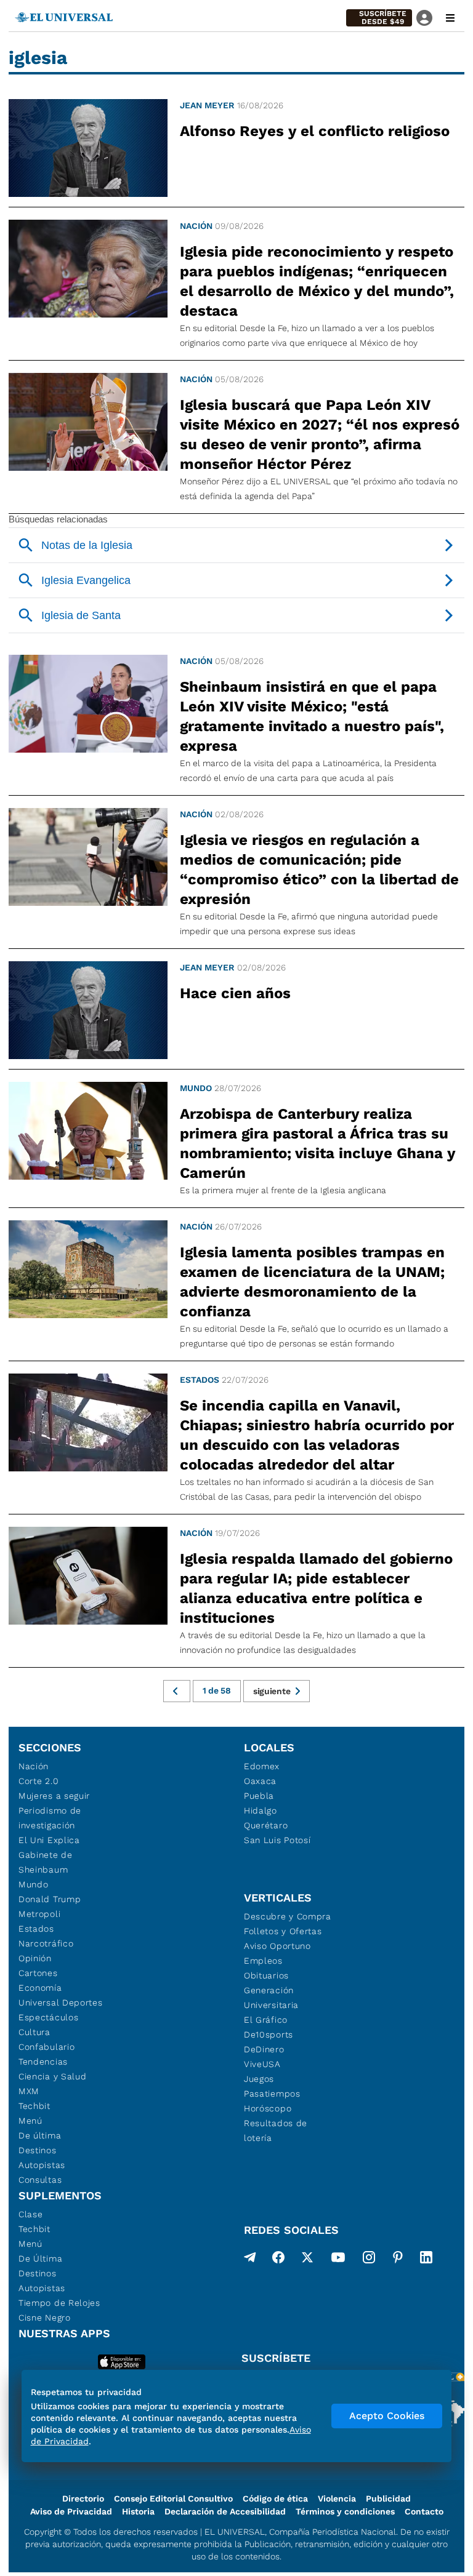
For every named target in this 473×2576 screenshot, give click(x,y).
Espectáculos (48, 2017)
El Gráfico (266, 2020)
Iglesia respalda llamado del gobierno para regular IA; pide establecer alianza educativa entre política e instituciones (316, 1588)
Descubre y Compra (288, 1916)
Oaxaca (260, 1781)
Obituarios (266, 1975)
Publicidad (388, 2498)
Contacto (424, 2511)
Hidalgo (261, 1810)
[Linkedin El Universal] (426, 2260)
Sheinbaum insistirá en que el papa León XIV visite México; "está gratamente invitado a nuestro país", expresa (312, 716)
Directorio (83, 2498)
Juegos (259, 2079)
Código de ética (275, 2498)
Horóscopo (268, 2108)
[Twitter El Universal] (307, 2260)
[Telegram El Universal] (250, 2260)
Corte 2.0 (38, 1781)
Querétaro (266, 1825)
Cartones (38, 1973)
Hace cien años (235, 993)
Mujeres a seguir (54, 1796)
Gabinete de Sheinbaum (46, 1862)
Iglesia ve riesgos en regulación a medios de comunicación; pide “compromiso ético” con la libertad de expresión (319, 870)
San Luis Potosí (277, 1840)
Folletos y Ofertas (283, 1931)
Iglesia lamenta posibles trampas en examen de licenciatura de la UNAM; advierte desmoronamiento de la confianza (312, 1282)
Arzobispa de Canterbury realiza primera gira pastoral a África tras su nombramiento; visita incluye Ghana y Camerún (317, 1143)
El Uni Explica (49, 1840)
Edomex (262, 1766)
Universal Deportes (61, 2002)
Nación (196, 226)
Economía (40, 1988)
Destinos (38, 2150)
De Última (40, 2258)
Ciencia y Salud (53, 2076)
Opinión (35, 1958)
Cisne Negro (45, 2318)
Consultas (40, 2180)
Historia (138, 2511)
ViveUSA (262, 2064)
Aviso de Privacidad (71, 2511)
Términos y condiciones (345, 2511)
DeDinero (264, 2049)
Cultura (34, 2032)
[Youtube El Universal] (338, 2260)
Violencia (337, 2498)
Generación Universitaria (271, 1998)
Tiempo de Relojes (59, 2303)
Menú (30, 2121)
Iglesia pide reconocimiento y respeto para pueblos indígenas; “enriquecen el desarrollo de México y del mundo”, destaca (317, 281)
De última (40, 2135)
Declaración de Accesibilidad (225, 2511)
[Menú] (450, 18)
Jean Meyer (207, 105)
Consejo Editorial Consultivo (173, 2498)
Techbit (34, 2106)
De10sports (269, 2034)
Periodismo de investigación (50, 1818)
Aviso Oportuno (277, 1946)
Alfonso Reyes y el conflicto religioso (315, 131)
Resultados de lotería (276, 2130)
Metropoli (39, 1914)
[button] (379, 18)
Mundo (196, 1088)
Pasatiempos (272, 2094)
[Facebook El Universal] (278, 2260)
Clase (31, 2214)
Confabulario (46, 2047)
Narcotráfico (46, 1943)
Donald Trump (50, 1899)
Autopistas (42, 2165)
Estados (200, 1380)
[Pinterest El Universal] (398, 2260)
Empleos (263, 1961)
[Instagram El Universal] (369, 2260)
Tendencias (43, 2062)
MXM (29, 2091)
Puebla (259, 1796)
